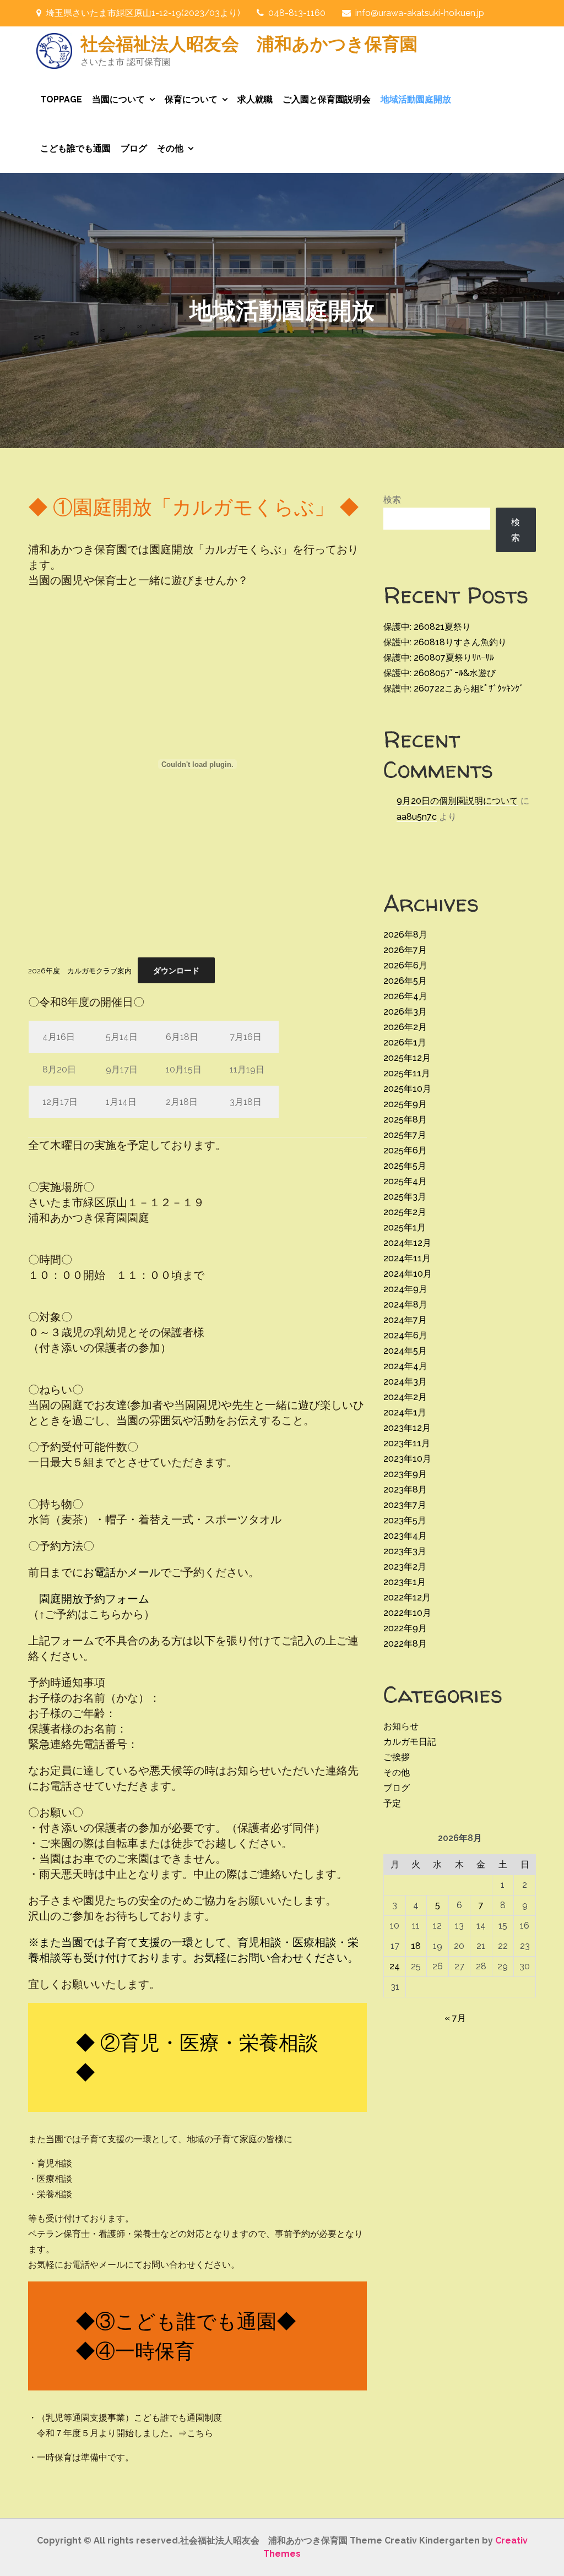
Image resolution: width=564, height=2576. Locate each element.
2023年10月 (407, 1459)
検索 (392, 500)
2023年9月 (405, 1474)
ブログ (134, 148)
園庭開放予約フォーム (89, 1599)
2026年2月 (405, 1027)
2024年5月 (405, 1351)
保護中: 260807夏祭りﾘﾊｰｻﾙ (439, 658)
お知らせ (401, 1726)
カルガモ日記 (410, 1742)
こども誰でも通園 (75, 148)
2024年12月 (407, 1243)
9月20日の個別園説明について (457, 801)
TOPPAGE (61, 99)
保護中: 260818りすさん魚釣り (445, 642)
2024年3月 (405, 1382)
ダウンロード (176, 971)
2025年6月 (405, 1150)
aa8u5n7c (417, 817)
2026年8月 (405, 935)
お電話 (100, 1572)
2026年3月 (405, 1012)
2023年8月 (405, 1489)
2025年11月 (407, 1073)
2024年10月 (408, 1274)
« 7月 (455, 2018)
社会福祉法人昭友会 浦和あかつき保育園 (249, 43)
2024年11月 (407, 1258)
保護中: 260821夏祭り (427, 627)
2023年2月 (405, 1567)
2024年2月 (405, 1397)
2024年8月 (405, 1305)
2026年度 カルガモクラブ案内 (80, 971)
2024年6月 (405, 1335)
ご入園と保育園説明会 (327, 99)
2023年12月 (407, 1428)
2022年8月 (405, 1644)
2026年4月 (405, 996)
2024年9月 (405, 1289)
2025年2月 (405, 1212)
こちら (200, 2433)
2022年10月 (407, 1613)
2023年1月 (405, 1582)
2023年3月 (405, 1551)
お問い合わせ (270, 1958)
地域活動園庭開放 (416, 99)
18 (416, 1946)
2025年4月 (405, 1181)
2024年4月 (405, 1366)
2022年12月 (407, 1597)
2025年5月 (405, 1166)
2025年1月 (405, 1227)
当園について (118, 99)
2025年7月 (405, 1135)
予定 (392, 1803)
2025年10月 (407, 1089)
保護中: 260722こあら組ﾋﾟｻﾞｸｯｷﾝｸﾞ (454, 688)
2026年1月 (405, 1042)
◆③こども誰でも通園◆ (186, 2321)
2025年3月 (405, 1197)
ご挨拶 (397, 1757)
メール (144, 1572)
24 (395, 1966)
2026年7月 (405, 950)
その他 (170, 148)
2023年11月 (407, 1443)
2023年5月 (405, 1520)
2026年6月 (405, 965)
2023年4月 (405, 1536)
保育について (191, 99)
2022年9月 (405, 1628)
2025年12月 (407, 1058)
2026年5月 (405, 981)
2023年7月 (405, 1505)
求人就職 (255, 99)
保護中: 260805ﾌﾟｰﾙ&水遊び (440, 673)
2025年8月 (405, 1120)
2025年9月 (405, 1104)
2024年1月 (405, 1412)
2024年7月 (405, 1320)
